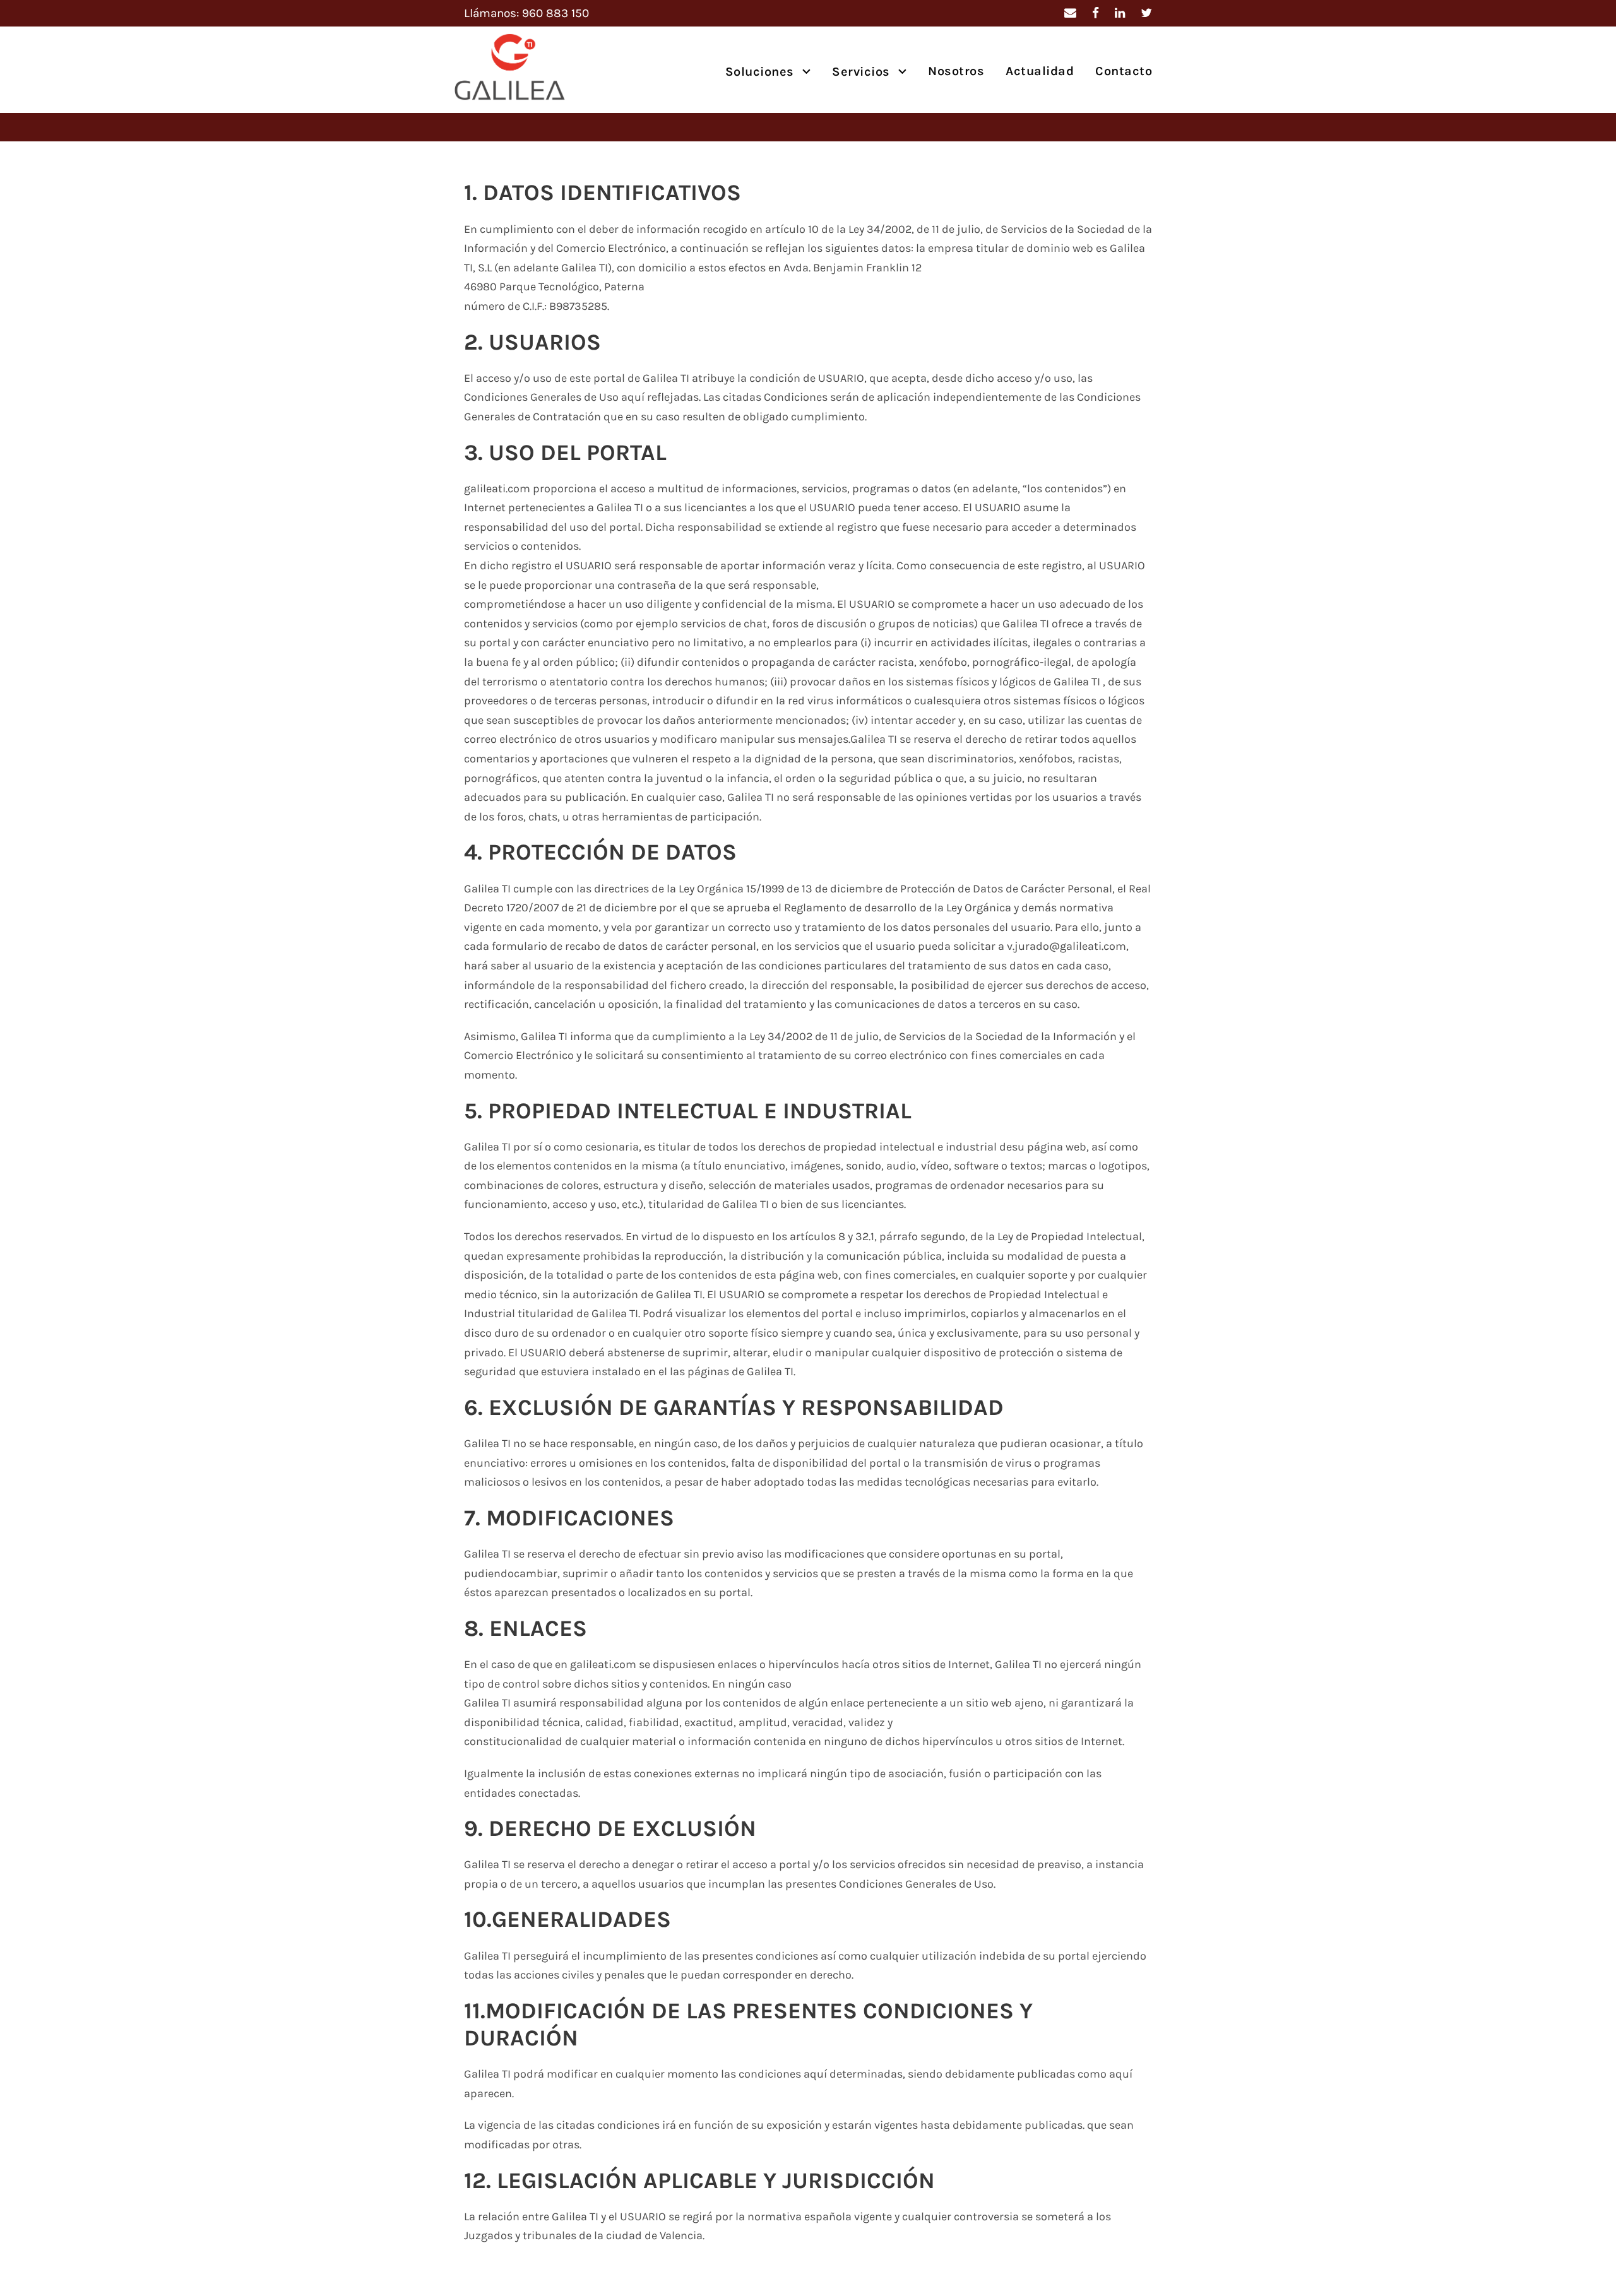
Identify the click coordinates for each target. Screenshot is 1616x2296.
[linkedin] (1120, 13)
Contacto (1124, 71)
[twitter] (1146, 13)
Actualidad (1040, 71)
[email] (1070, 13)
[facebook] (1096, 13)
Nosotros (956, 71)
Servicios (861, 72)
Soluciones (760, 72)
